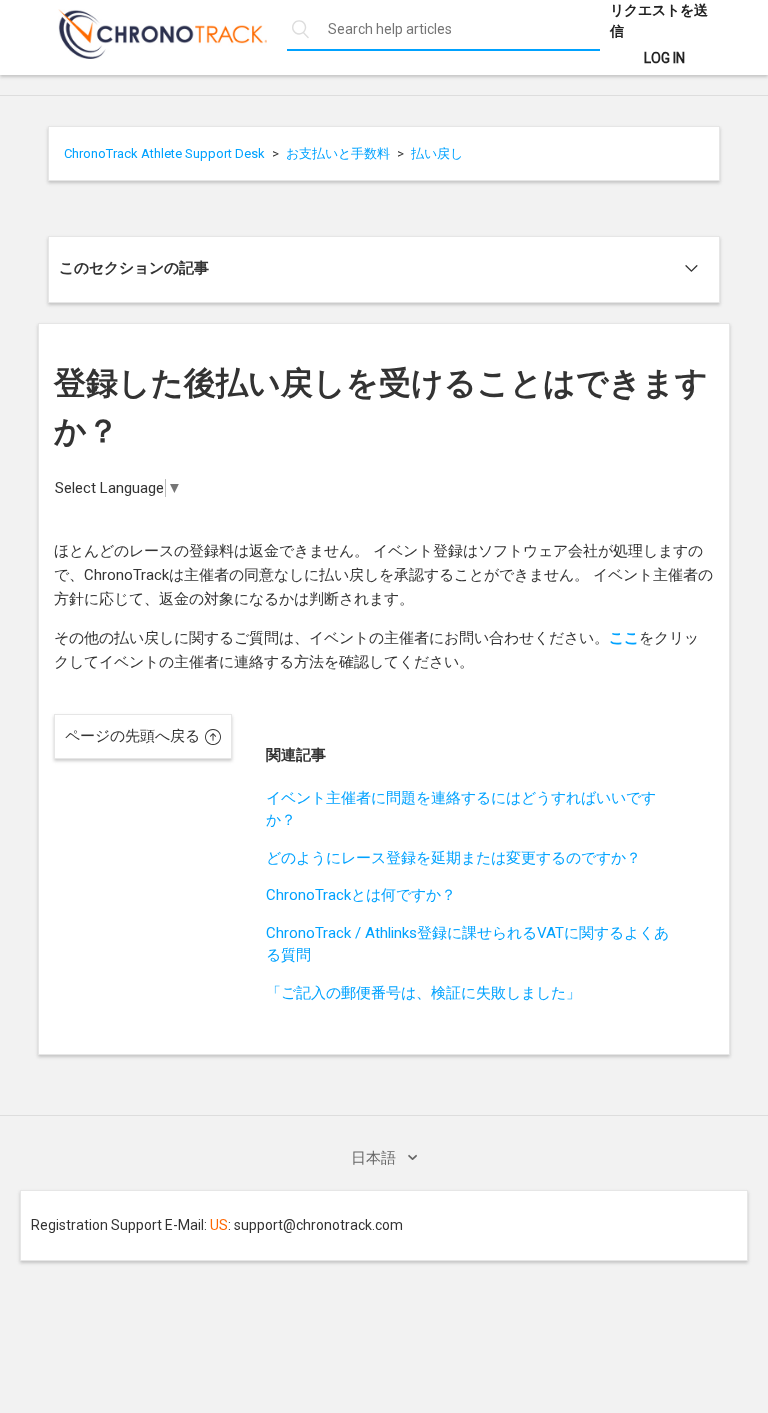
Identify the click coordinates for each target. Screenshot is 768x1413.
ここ (624, 638)
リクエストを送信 (659, 20)
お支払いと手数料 (338, 153)
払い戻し (437, 153)
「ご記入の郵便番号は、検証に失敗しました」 (423, 993)
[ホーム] (152, 54)
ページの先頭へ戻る (132, 736)
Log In (664, 58)
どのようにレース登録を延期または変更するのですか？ (453, 858)
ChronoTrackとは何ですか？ (361, 895)
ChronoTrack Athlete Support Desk (164, 153)
